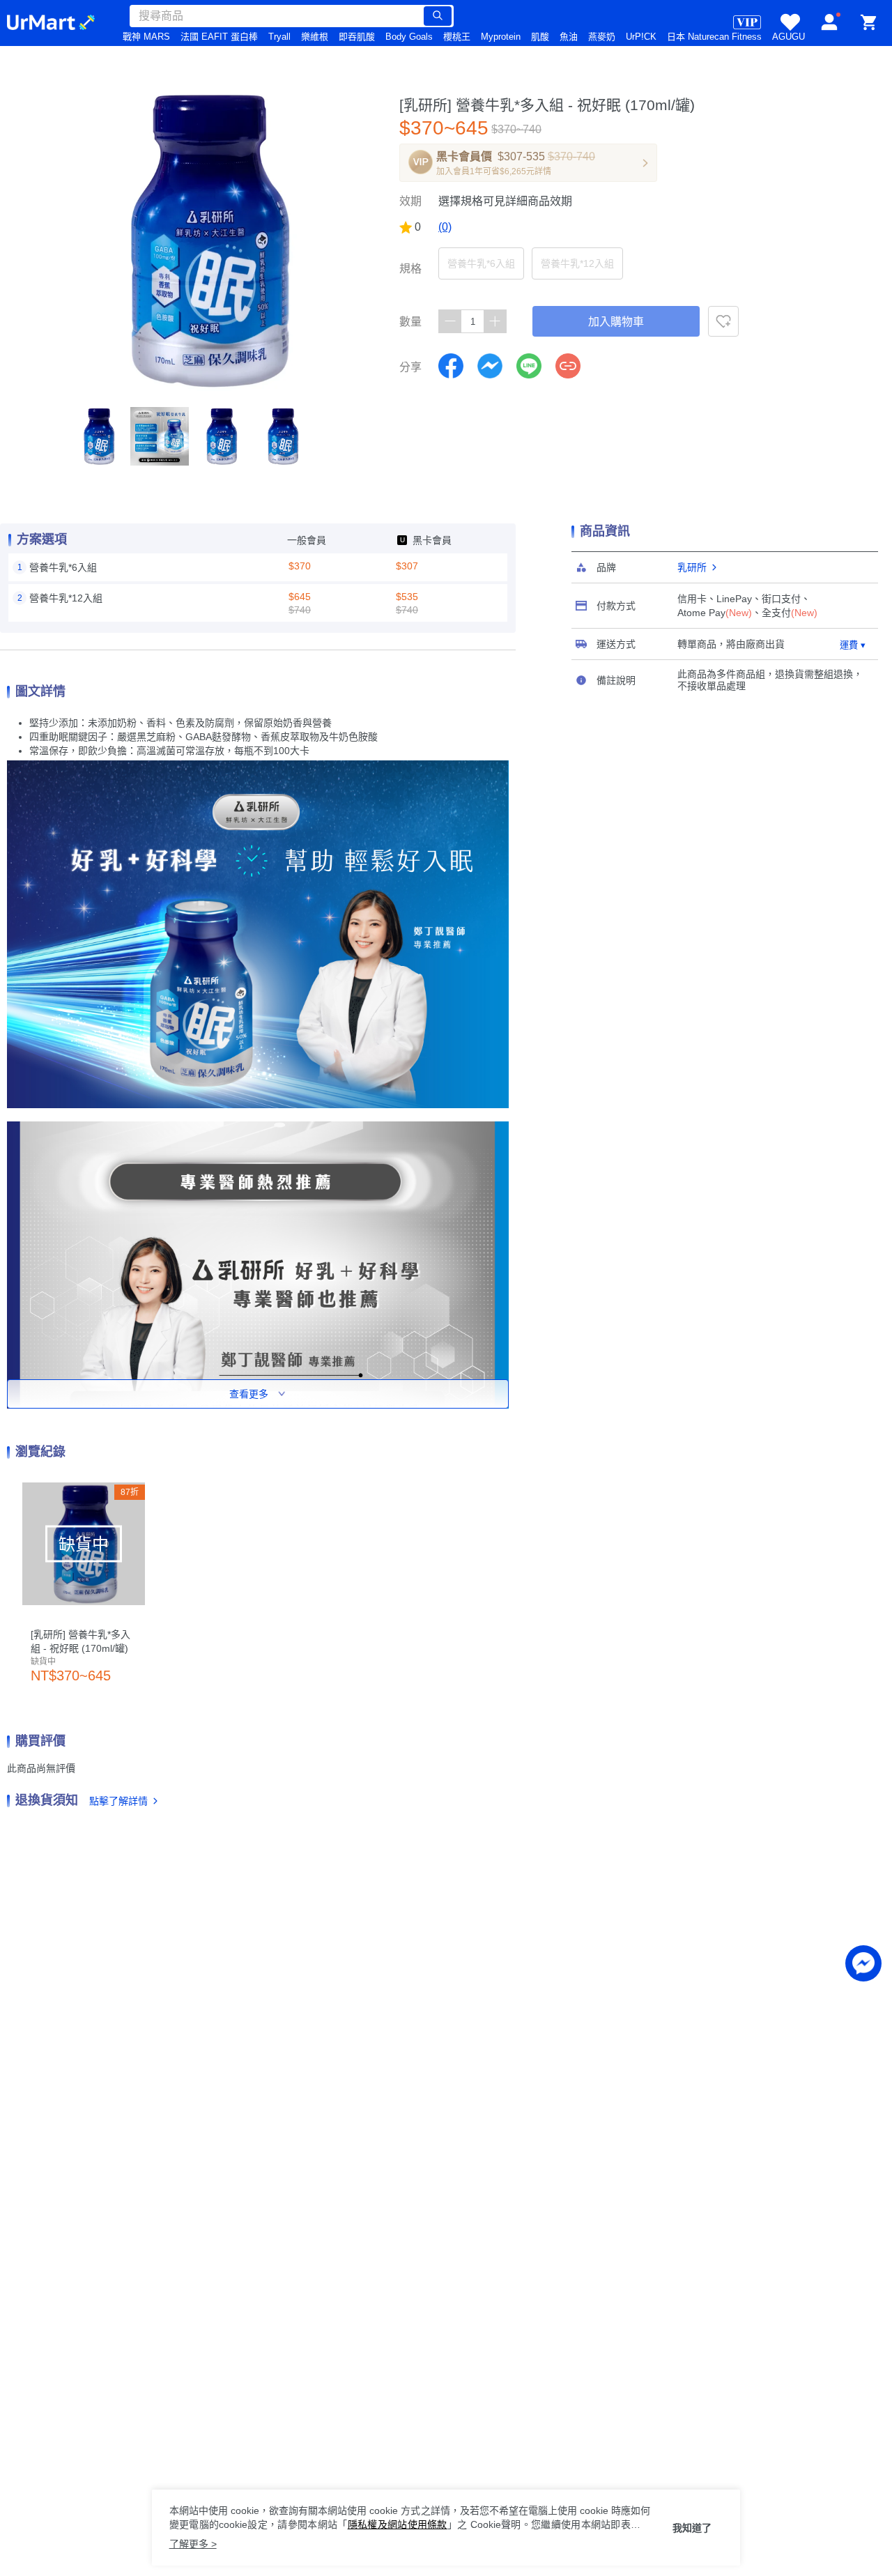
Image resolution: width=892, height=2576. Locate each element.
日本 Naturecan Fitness (714, 37)
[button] (98, 436)
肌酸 (540, 37)
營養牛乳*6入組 (481, 263)
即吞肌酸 (357, 37)
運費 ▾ (853, 645)
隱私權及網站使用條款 (398, 2524)
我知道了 (692, 2528)
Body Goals (409, 37)
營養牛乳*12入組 (577, 263)
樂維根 (315, 37)
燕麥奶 (602, 37)
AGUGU (789, 37)
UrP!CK (641, 37)
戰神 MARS (146, 37)
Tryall (279, 37)
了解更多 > (193, 2544)
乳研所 (692, 567)
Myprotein (501, 37)
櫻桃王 (457, 37)
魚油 (569, 37)
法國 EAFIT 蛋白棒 (219, 37)
